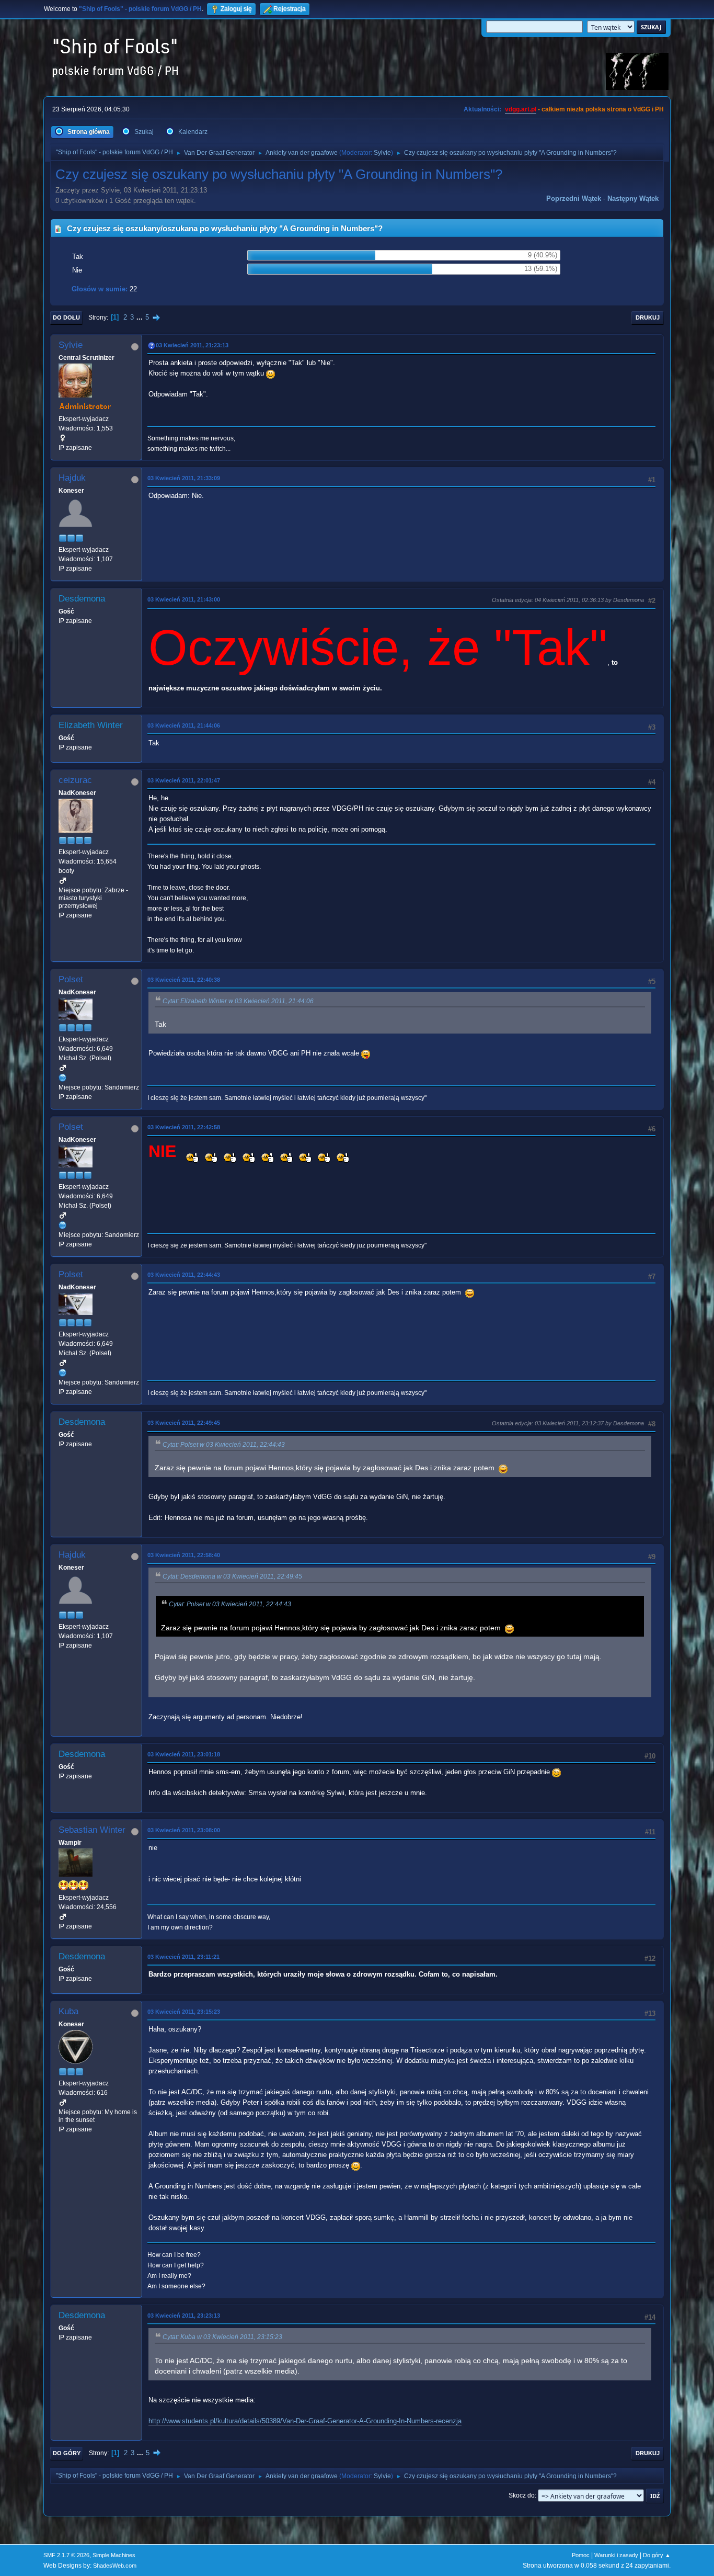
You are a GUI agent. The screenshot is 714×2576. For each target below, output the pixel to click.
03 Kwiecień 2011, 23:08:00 (184, 1830)
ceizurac (75, 780)
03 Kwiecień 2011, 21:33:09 (184, 478)
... (141, 317)
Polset (71, 979)
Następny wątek (633, 198)
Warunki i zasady (616, 2555)
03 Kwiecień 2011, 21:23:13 (192, 345)
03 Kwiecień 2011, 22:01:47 (184, 780)
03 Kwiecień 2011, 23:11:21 (183, 1957)
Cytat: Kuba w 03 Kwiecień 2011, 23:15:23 (222, 2337)
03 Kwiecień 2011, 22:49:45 (184, 1423)
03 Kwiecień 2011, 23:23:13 (184, 2316)
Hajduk (72, 478)
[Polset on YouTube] (63, 1077)
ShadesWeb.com (115, 2566)
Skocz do (522, 2495)
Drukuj (648, 317)
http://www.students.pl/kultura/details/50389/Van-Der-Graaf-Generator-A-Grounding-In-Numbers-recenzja (305, 2421)
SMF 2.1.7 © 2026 (66, 2555)
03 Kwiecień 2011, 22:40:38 (184, 980)
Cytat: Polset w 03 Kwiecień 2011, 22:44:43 (224, 1445)
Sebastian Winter (92, 1830)
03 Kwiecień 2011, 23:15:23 (184, 2012)
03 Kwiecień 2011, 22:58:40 (184, 1555)
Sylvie (382, 153)
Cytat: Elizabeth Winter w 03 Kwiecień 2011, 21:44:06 (238, 1001)
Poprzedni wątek (574, 198)
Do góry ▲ (657, 2555)
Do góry (67, 2453)
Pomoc (581, 2555)
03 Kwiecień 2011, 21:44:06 (184, 725)
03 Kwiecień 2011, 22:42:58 (184, 1127)
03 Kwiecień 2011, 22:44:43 (184, 1275)
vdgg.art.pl (521, 109)
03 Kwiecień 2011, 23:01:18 (184, 1754)
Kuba (68, 2011)
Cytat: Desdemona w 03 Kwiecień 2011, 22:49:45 (232, 1576)
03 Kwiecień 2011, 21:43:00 (184, 599)
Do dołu (66, 317)
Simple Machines (114, 2555)
